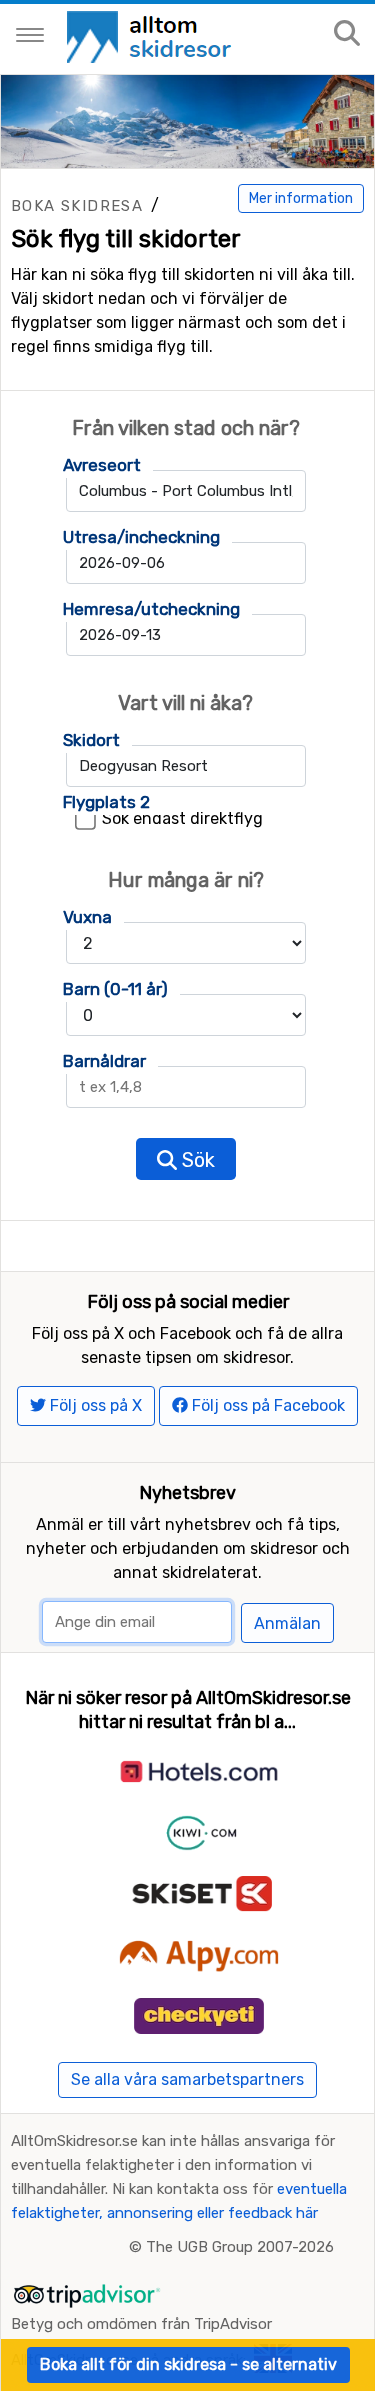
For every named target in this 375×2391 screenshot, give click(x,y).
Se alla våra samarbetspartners (187, 2079)
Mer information (301, 198)
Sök (196, 1160)
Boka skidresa (77, 206)
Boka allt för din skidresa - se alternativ (188, 2364)
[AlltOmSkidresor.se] (151, 35)
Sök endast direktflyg (182, 818)
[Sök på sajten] (347, 34)
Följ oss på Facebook (266, 1405)
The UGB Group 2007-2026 (240, 2247)
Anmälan (287, 1623)
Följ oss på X (94, 1405)
